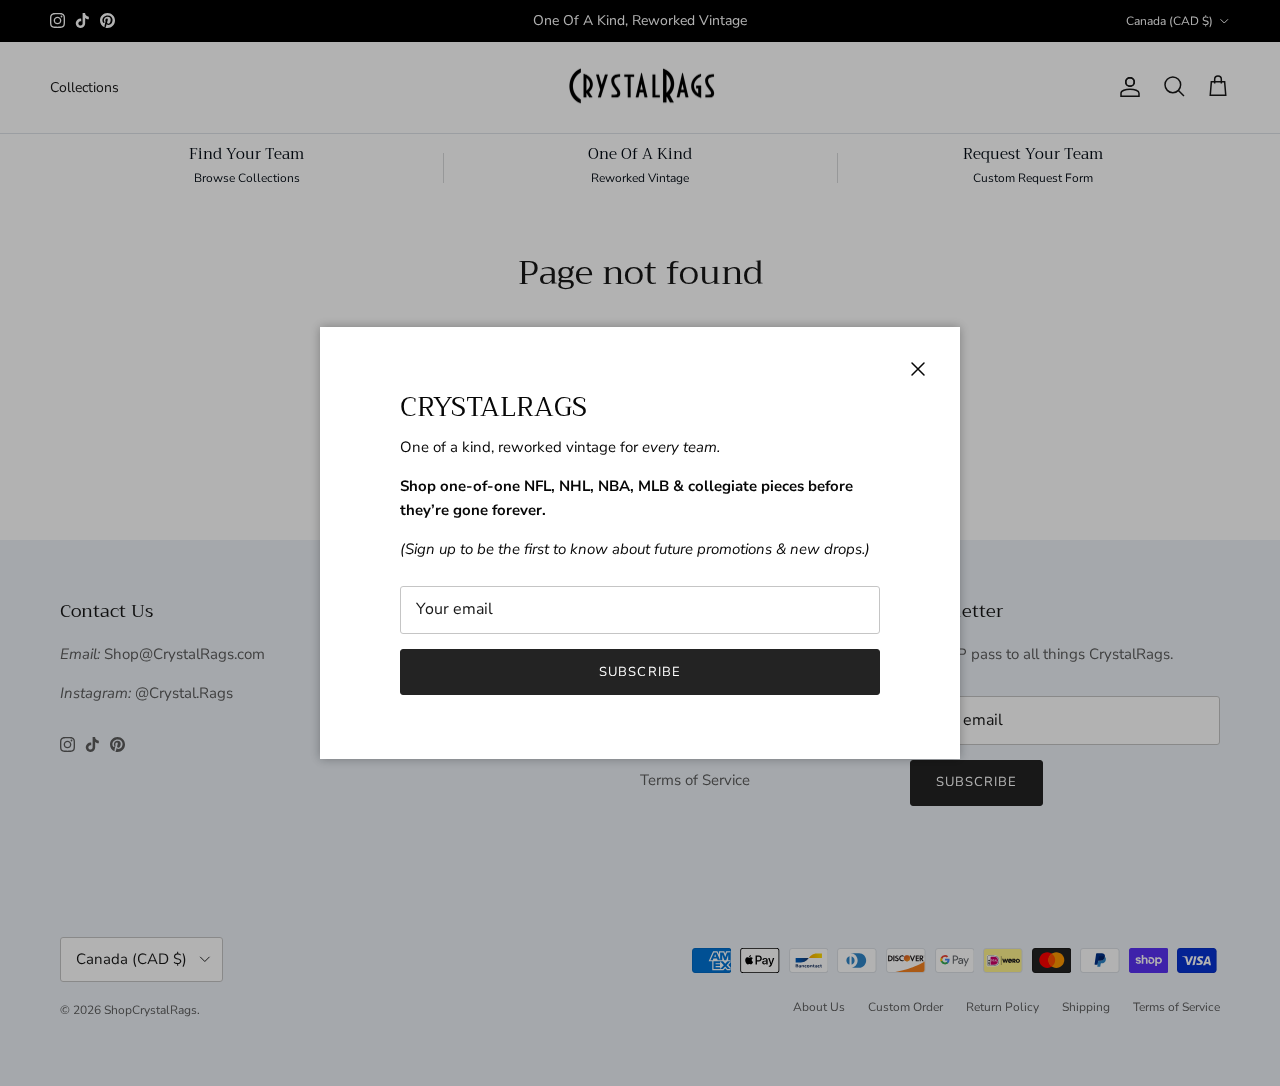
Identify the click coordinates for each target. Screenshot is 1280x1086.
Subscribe (639, 672)
